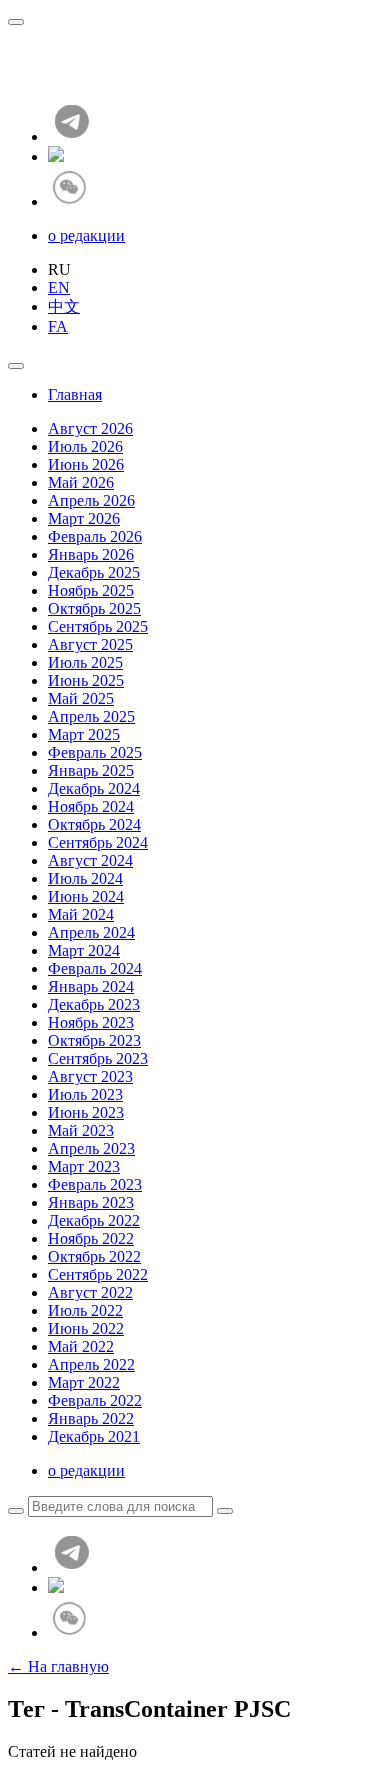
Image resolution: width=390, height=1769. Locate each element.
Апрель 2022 (91, 1364)
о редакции (86, 235)
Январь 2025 (91, 770)
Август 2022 (90, 1292)
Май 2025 (81, 698)
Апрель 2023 (91, 1148)
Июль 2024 (85, 878)
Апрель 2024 (91, 932)
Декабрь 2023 (94, 1004)
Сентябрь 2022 (98, 1274)
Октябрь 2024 (94, 824)
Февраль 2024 (95, 968)
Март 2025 (84, 734)
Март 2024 (84, 950)
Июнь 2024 (86, 896)
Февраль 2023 (95, 1184)
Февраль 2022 (95, 1400)
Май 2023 (81, 1130)
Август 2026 (90, 428)
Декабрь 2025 (94, 572)
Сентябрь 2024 (98, 842)
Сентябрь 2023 (98, 1058)
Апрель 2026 (91, 500)
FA (58, 326)
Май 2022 (81, 1346)
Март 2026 (84, 518)
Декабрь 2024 (94, 788)
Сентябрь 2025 (98, 626)
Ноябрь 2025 (91, 590)
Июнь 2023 (86, 1112)
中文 (64, 306)
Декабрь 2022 (94, 1220)
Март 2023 (84, 1166)
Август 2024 (90, 860)
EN (59, 287)
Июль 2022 (85, 1310)
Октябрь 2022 (94, 1256)
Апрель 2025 (91, 716)
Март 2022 (84, 1382)
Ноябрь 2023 (91, 1022)
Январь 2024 (91, 986)
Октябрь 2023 (94, 1040)
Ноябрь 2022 (91, 1238)
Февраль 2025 (95, 752)
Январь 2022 (91, 1418)
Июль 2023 (85, 1094)
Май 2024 (81, 914)
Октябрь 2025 (94, 608)
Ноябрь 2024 (91, 806)
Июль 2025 (85, 662)
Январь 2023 (91, 1202)
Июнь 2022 (86, 1328)
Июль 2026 (85, 446)
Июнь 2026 (86, 464)
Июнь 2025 (86, 680)
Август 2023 (90, 1076)
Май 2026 (81, 482)
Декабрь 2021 (94, 1436)
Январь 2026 (91, 554)
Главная (75, 394)
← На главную (58, 1666)
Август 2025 (90, 644)
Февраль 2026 (95, 536)
